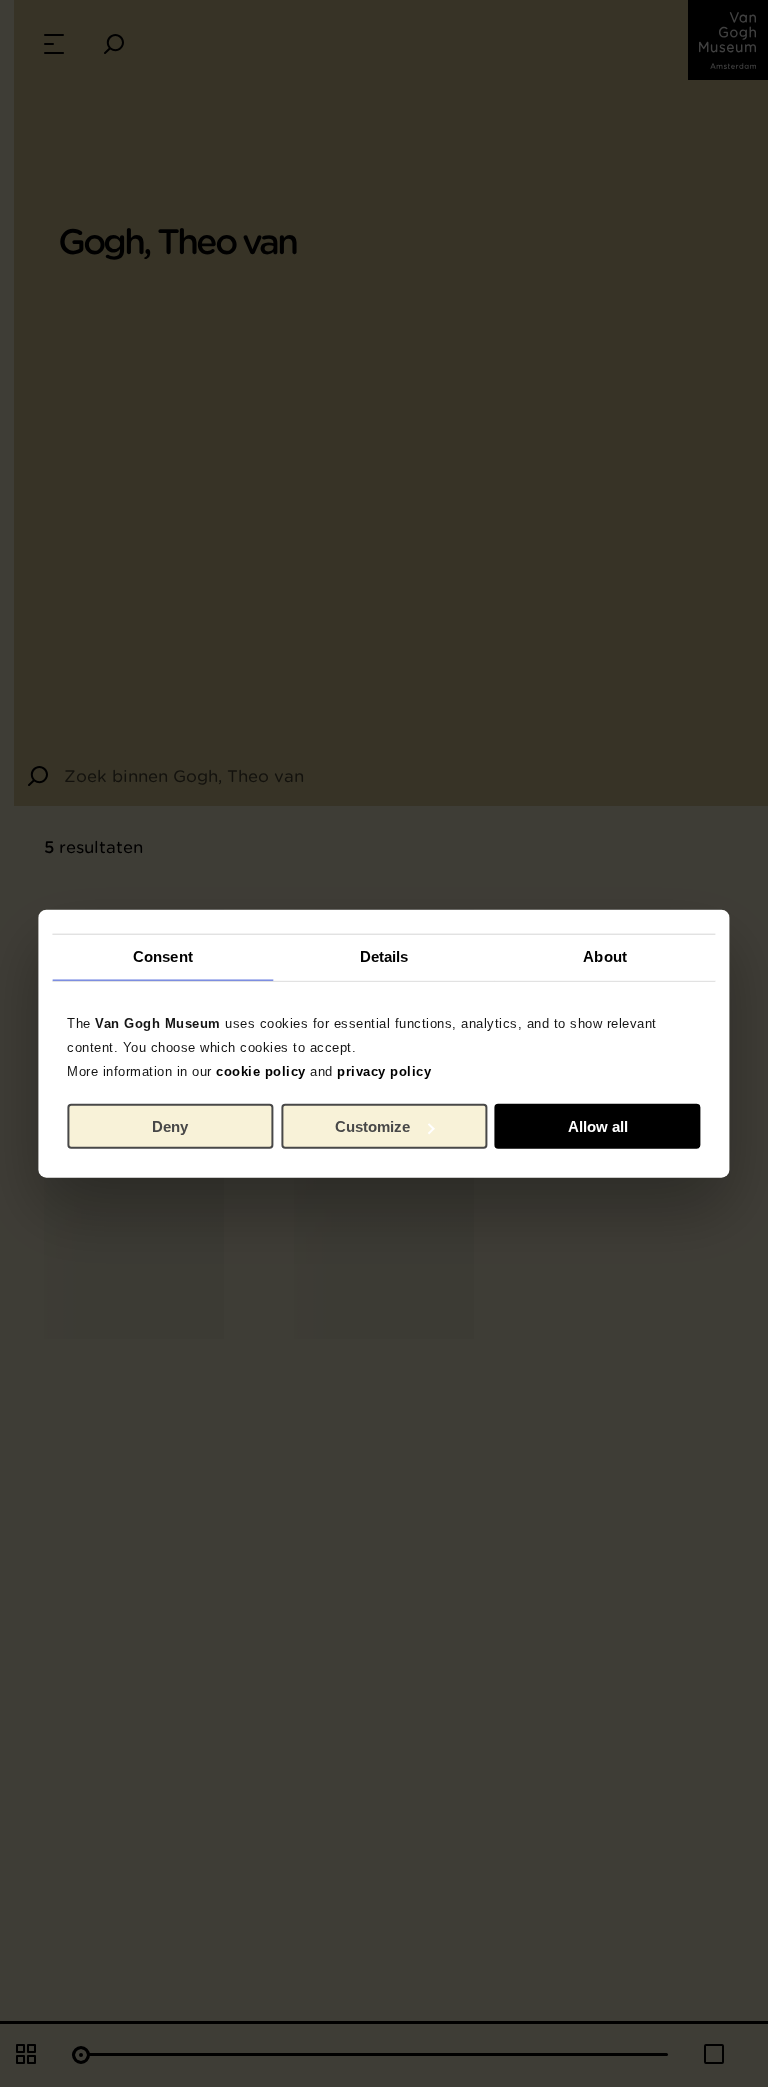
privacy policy (384, 1070)
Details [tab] (384, 956)
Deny (170, 1126)
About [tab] (605, 956)
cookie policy (261, 1070)
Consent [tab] (163, 956)
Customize (372, 1126)
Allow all (598, 1126)
